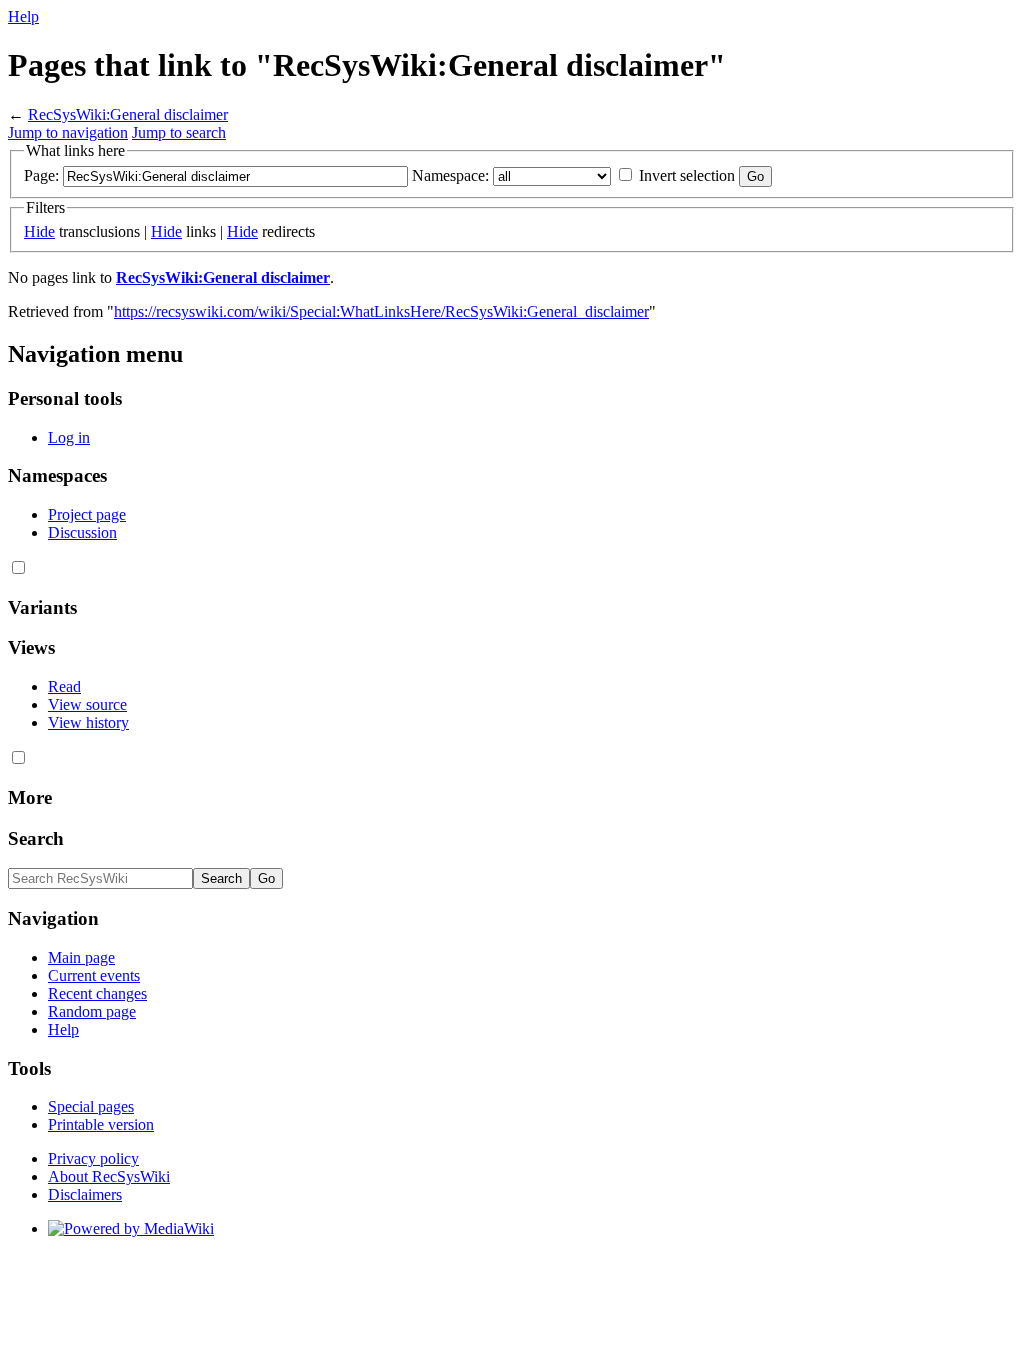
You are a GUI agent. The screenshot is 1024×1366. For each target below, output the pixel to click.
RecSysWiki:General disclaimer (128, 114)
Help (23, 16)
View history (88, 722)
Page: (41, 175)
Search (36, 838)
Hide (39, 231)
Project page (87, 514)
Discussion (82, 532)
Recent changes (97, 993)
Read (64, 686)
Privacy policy (93, 1158)
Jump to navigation (68, 132)
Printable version (101, 1124)
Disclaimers (85, 1194)
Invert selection (687, 175)
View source (87, 704)
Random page (92, 1011)
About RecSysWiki (109, 1176)
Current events (94, 975)
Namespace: (450, 175)
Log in (69, 437)
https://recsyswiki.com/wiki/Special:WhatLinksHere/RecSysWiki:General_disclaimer (381, 311)
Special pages (91, 1106)
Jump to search (179, 132)
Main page (81, 957)
